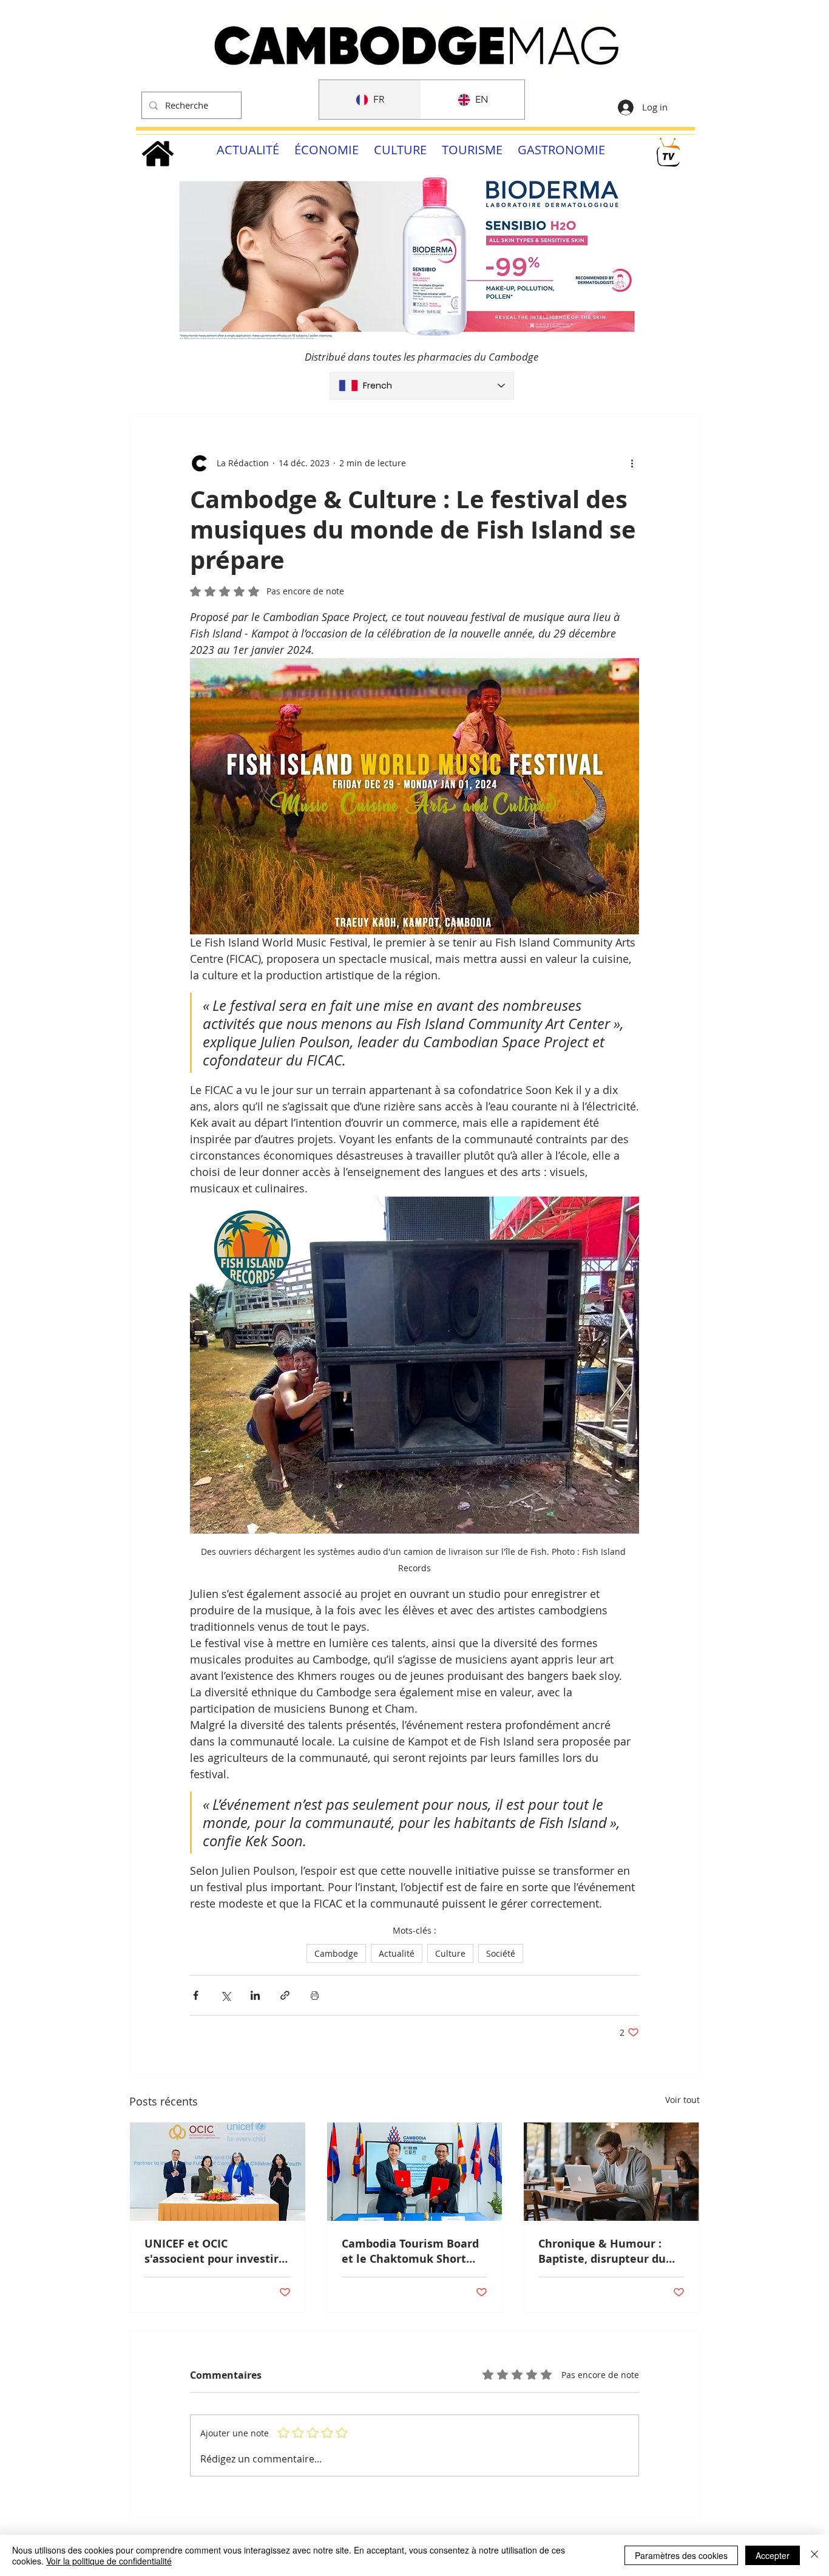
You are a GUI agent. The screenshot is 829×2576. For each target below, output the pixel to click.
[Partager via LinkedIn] (255, 1995)
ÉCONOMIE (327, 150)
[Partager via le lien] (285, 1995)
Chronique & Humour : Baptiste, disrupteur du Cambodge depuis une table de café (602, 2251)
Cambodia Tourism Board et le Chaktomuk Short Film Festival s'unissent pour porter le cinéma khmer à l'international (410, 2251)
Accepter (773, 2555)
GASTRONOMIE (561, 150)
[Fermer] (814, 2555)
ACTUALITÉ (248, 150)
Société (501, 1953)
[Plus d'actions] (632, 463)
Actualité (397, 1953)
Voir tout (682, 2100)
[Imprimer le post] (315, 1995)
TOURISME (472, 150)
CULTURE (400, 150)
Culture (450, 1953)
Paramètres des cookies (681, 2555)
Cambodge (336, 1953)
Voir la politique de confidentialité (109, 2561)
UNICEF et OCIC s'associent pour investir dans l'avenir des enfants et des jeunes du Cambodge (213, 2251)
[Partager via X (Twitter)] (225, 1995)
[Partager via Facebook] (196, 1995)
